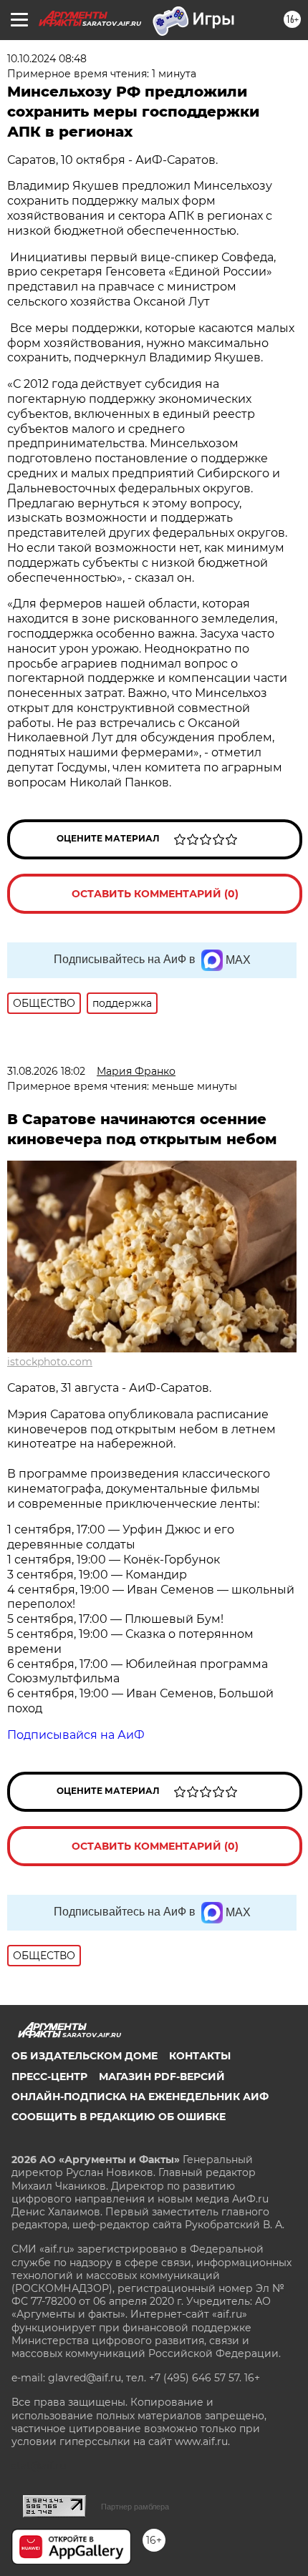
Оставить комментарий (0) (155, 894)
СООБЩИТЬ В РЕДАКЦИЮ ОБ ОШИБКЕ (119, 2117)
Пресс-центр (49, 2077)
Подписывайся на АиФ (76, 1735)
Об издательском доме (85, 2056)
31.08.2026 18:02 (46, 1071)
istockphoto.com (50, 1362)
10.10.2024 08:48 (47, 59)
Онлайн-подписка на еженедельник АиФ (140, 2097)
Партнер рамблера (135, 2507)
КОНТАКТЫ (200, 2056)
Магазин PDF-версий (162, 2077)
